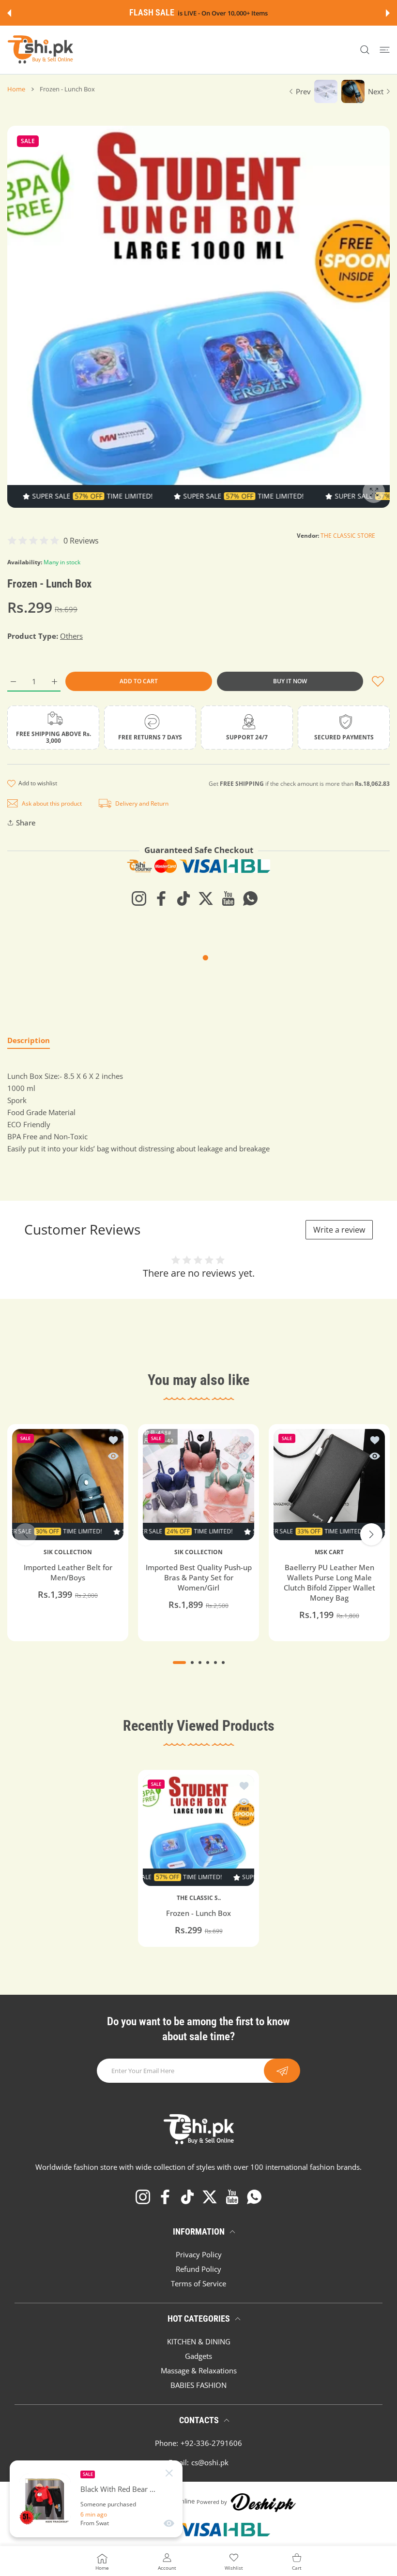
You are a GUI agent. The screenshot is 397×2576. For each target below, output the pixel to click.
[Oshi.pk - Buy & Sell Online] (41, 50)
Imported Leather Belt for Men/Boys (68, 1573)
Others (71, 636)
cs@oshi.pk (210, 2462)
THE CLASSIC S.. (199, 1898)
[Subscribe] (282, 2071)
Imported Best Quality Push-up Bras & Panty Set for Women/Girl (199, 1578)
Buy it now (290, 681)
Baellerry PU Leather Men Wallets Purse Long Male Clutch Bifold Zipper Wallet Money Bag (329, 1583)
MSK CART (329, 1552)
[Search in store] (365, 50)
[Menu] (385, 50)
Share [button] (26, 823)
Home (16, 89)
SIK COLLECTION (68, 1552)
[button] (9, 13)
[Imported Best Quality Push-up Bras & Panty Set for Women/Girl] (198, 1485)
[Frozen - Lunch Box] (198, 1830)
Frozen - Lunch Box (198, 1913)
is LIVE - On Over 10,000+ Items (222, 13)
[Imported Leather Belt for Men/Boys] (68, 1485)
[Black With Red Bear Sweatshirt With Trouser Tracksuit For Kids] (45, 2499)
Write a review (339, 1230)
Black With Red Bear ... (118, 2489)
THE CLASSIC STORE (348, 536)
